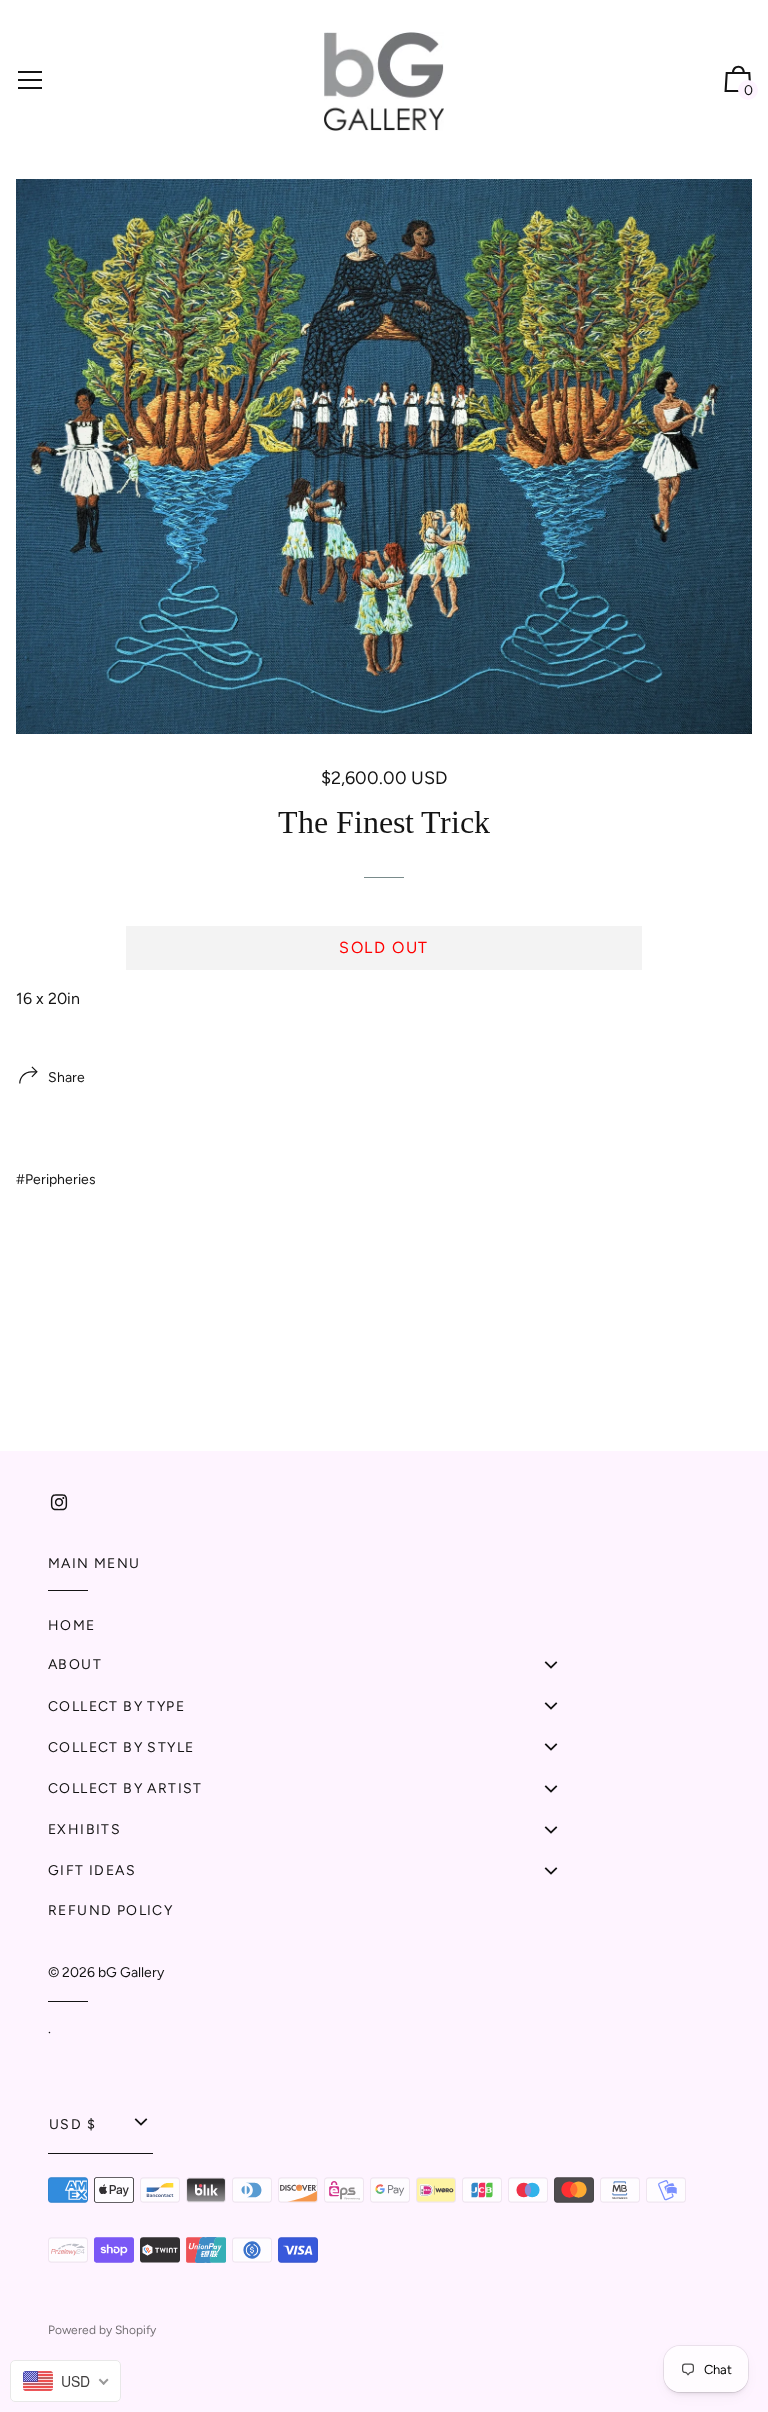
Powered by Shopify (102, 2330)
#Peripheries (56, 1179)
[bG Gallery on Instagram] (59, 1502)
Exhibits (84, 1829)
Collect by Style (121, 1747)
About (75, 1664)
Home (72, 1625)
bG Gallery (131, 1972)
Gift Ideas (92, 1870)
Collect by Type (116, 1706)
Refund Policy (110, 1910)
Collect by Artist (125, 1788)
